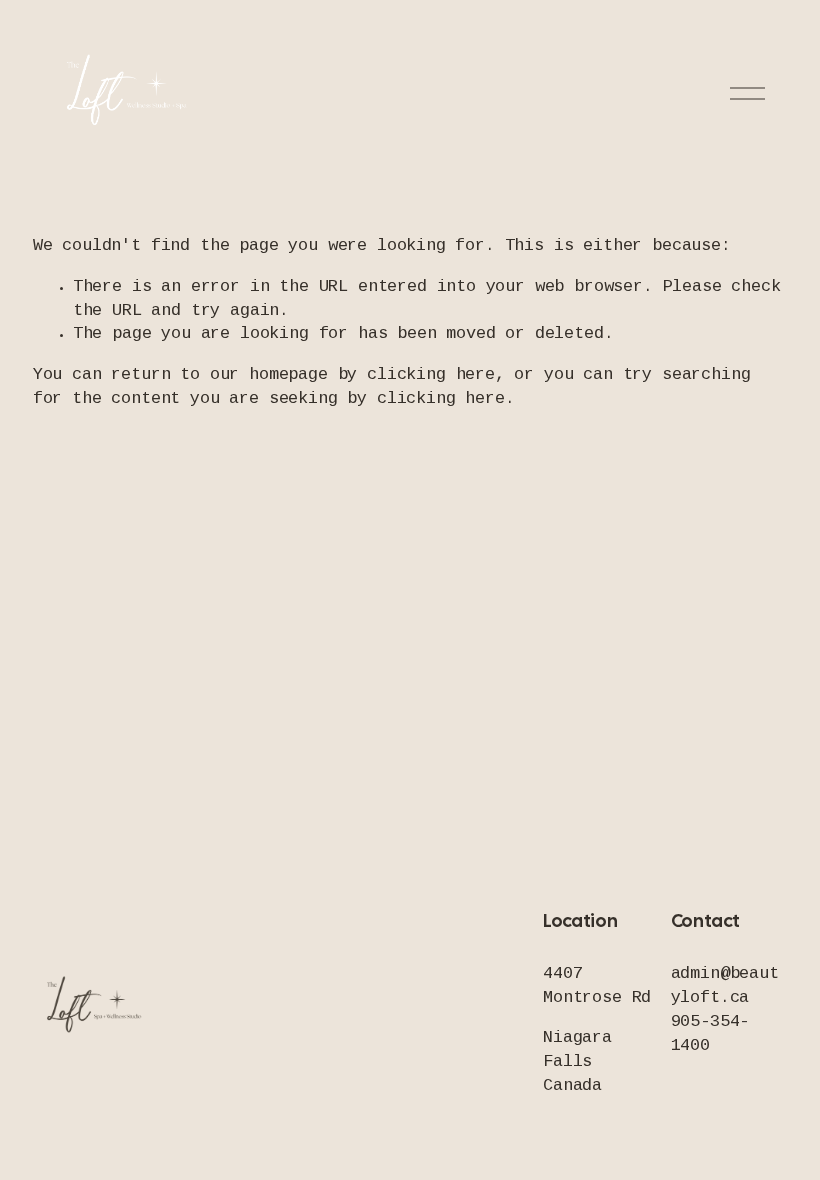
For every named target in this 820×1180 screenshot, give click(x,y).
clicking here (431, 375)
